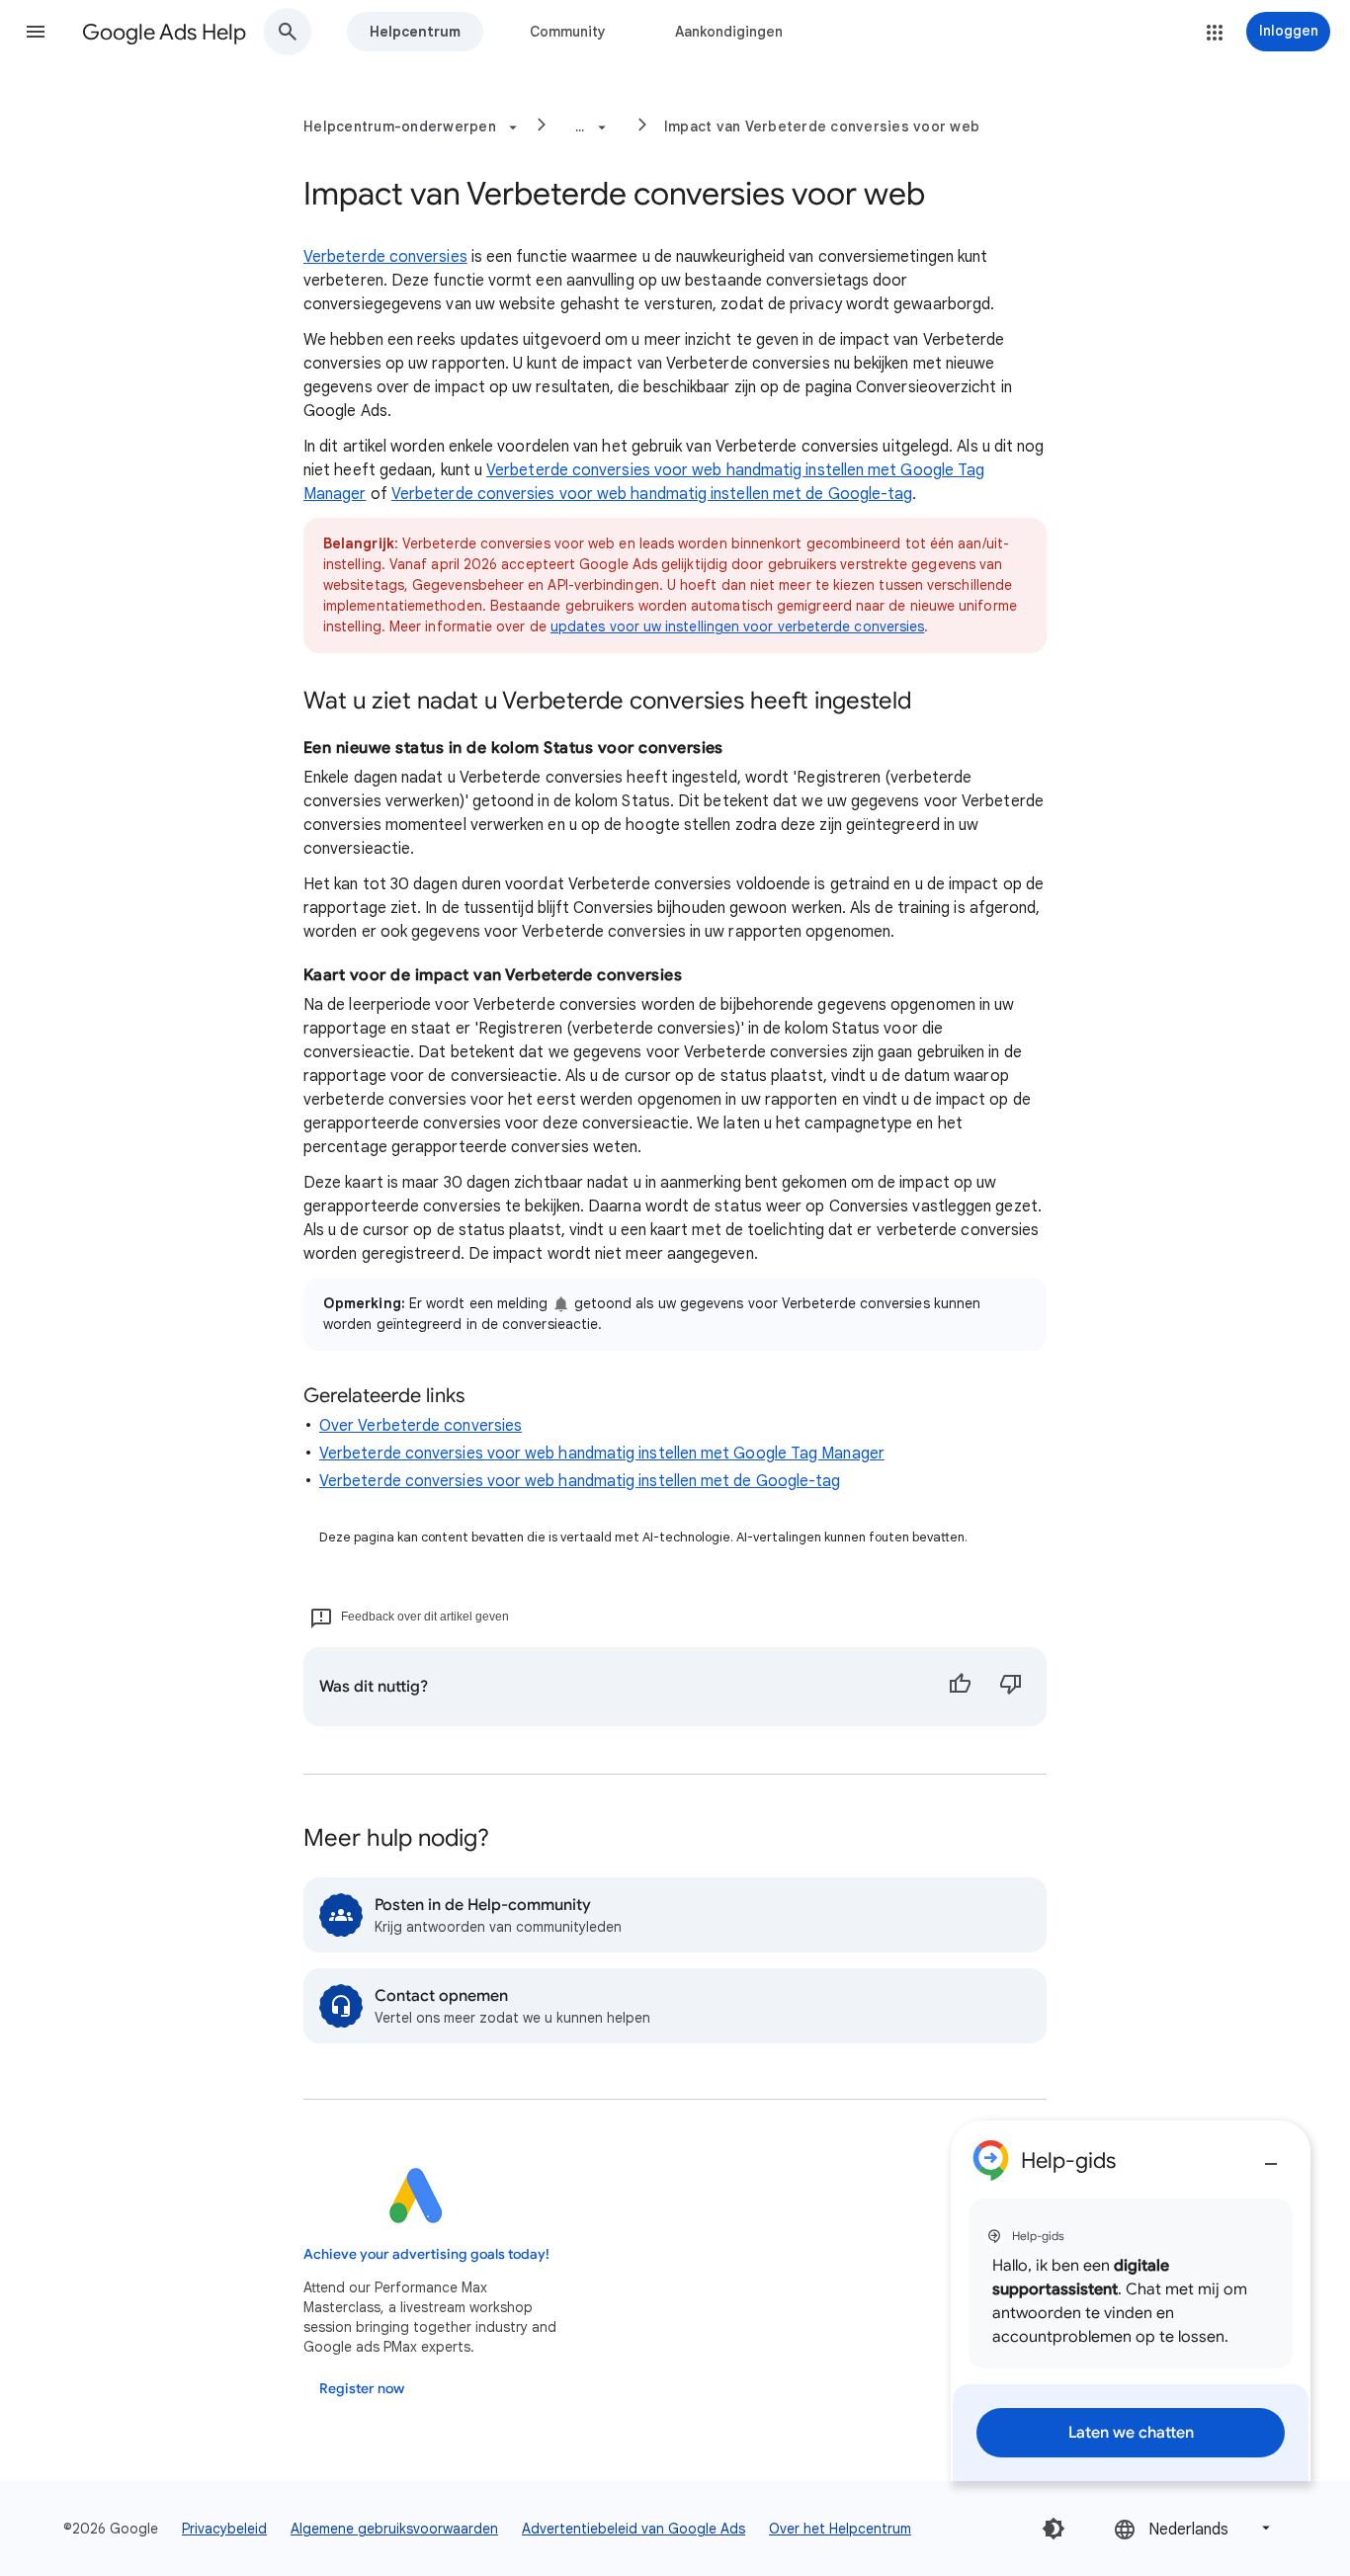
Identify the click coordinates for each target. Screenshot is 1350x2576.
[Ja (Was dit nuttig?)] (960, 1687)
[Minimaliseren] (1271, 2156)
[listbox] (1194, 2528)
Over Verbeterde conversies (421, 1426)
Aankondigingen (729, 32)
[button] (36, 32)
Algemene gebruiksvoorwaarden (394, 2529)
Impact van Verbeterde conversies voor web (822, 126)
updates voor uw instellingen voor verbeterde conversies (737, 626)
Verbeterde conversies (385, 257)
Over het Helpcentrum (840, 2529)
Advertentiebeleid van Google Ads (633, 2529)
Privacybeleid (224, 2529)
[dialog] (1131, 2301)
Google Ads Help (164, 32)
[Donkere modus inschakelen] (1054, 2529)
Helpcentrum (415, 32)
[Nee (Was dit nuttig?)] (1011, 1687)
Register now (362, 2389)
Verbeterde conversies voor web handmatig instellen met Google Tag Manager (602, 1454)
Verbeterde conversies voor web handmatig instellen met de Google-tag (652, 494)
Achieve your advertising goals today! (426, 2254)
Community (568, 32)
